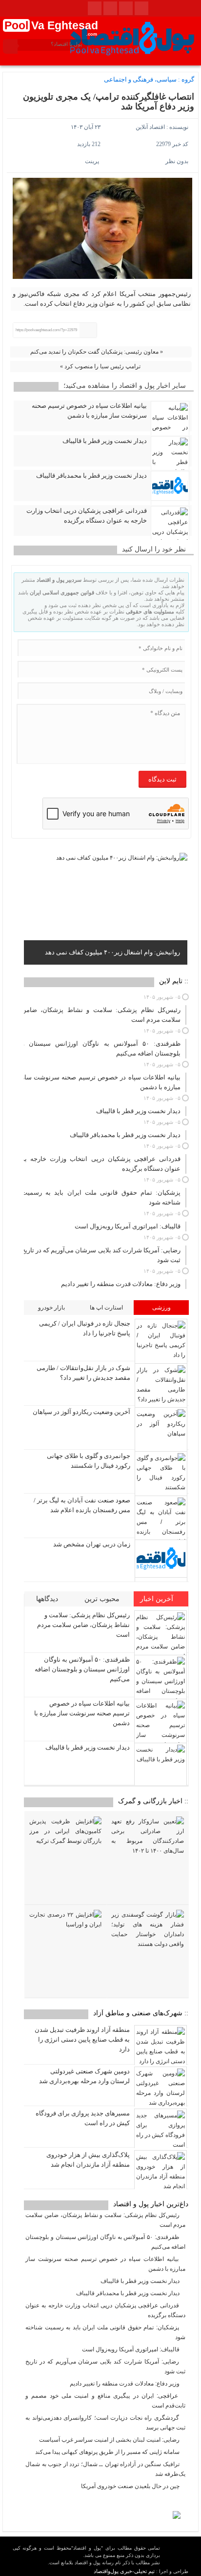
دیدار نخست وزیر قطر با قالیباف (105, 441)
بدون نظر (177, 161)
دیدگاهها (48, 1599)
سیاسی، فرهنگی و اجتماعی (140, 79)
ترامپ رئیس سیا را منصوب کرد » (100, 366)
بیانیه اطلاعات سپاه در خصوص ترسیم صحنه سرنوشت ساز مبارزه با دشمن (89, 411)
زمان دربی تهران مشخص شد (92, 1544)
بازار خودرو (51, 1308)
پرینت (93, 161)
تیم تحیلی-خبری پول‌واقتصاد (124, 2571)
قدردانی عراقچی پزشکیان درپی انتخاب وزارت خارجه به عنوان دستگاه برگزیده (87, 516)
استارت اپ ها (106, 1308)
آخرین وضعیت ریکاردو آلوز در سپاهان (81, 1412)
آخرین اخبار (158, 1599)
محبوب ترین (103, 1599)
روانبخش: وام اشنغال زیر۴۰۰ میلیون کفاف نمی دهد (112, 952)
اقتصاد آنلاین (150, 127)
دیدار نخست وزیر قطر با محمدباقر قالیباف (91, 475)
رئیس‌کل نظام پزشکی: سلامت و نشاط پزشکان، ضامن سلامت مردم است (83, 1625)
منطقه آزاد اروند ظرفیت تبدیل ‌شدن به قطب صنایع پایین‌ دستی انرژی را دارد (82, 2039)
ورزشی (161, 1308)
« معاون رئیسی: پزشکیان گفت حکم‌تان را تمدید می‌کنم (97, 352)
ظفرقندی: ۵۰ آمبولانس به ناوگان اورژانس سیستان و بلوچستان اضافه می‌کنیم (82, 1669)
